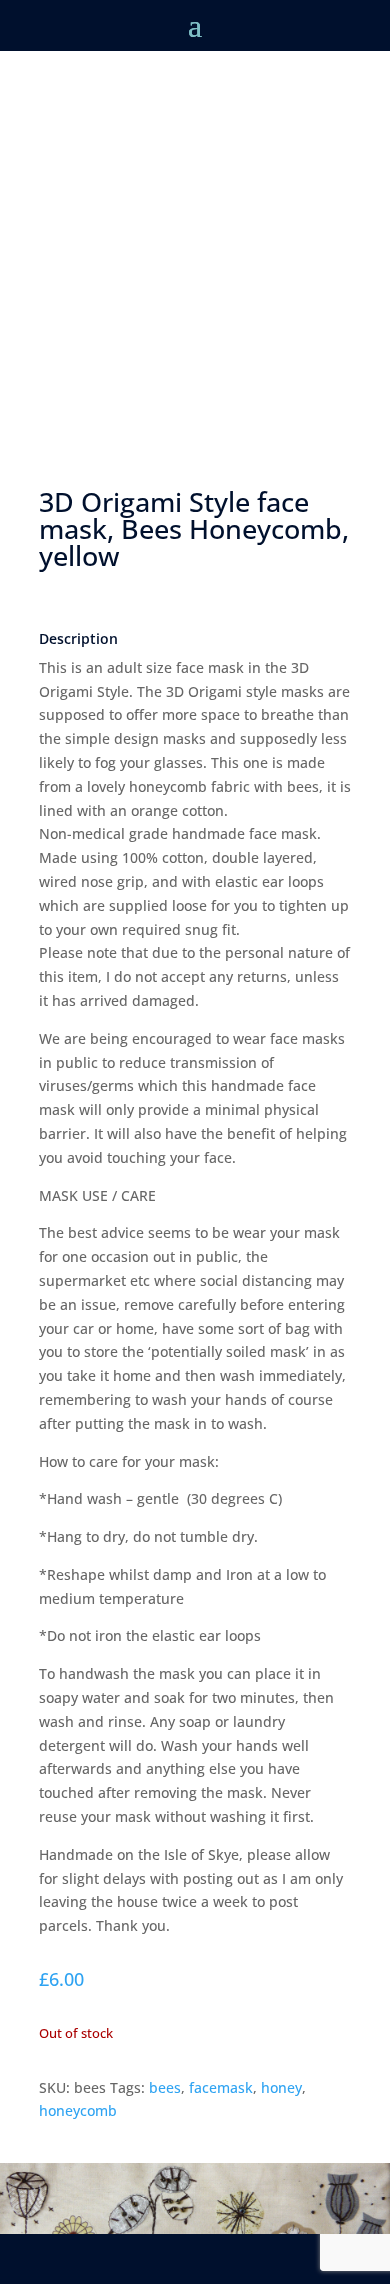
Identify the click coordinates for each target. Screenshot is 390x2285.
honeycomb (78, 2110)
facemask (221, 2087)
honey (281, 2087)
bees (165, 2087)
